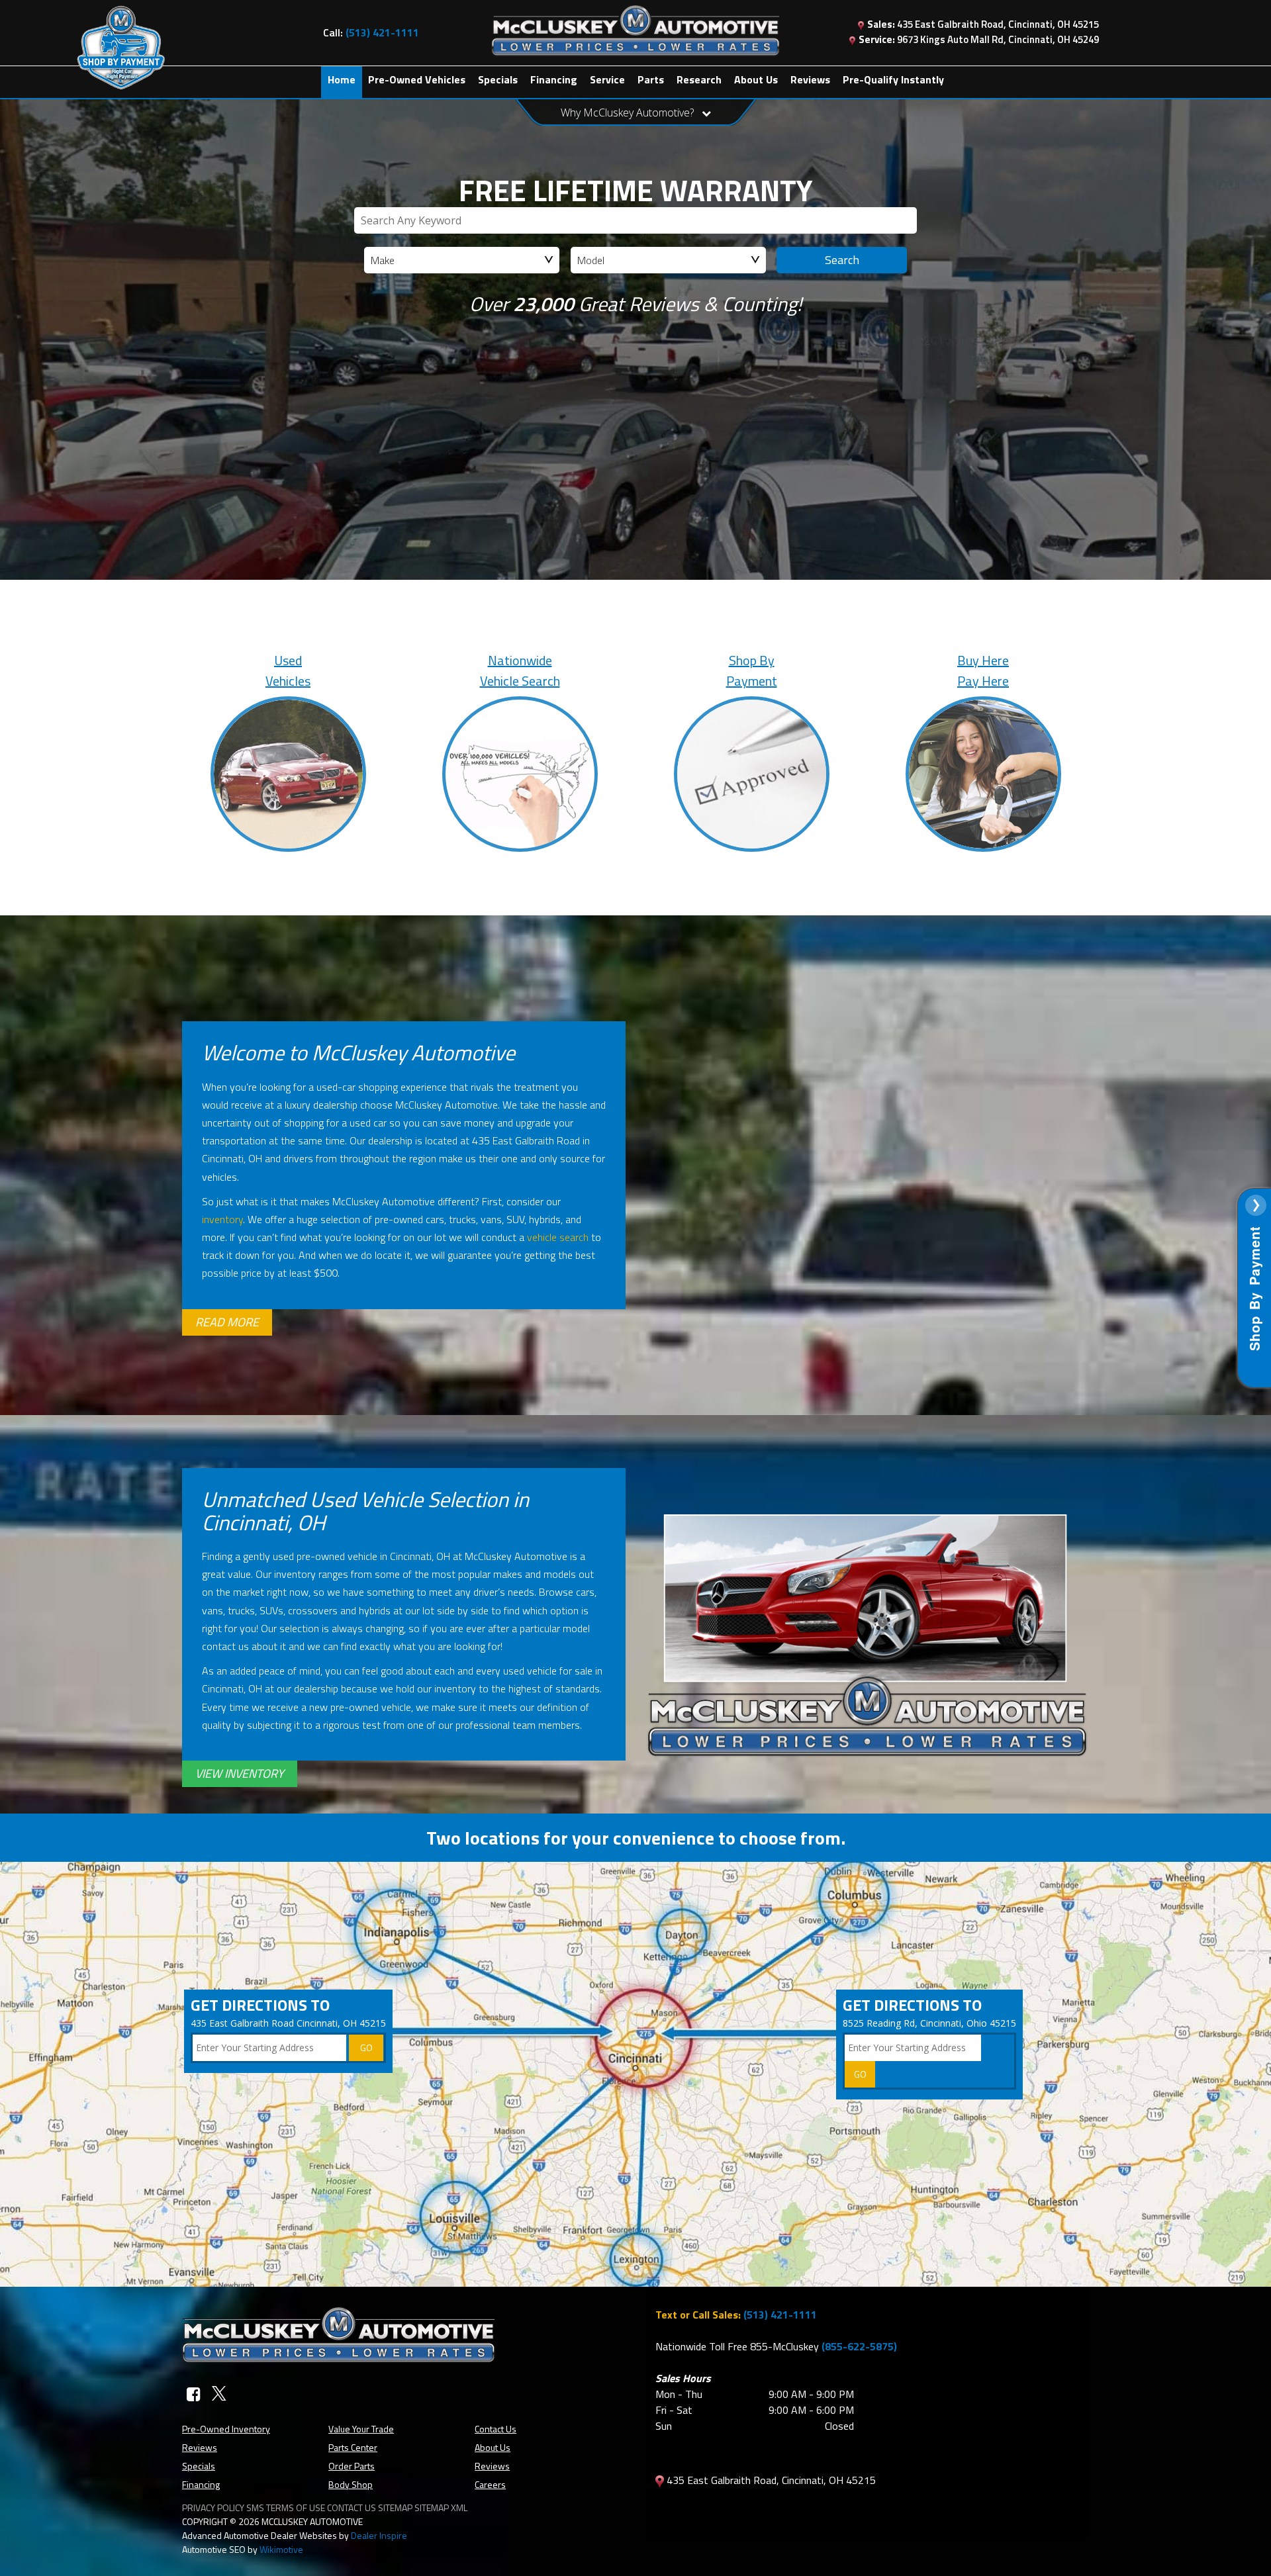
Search (842, 260)
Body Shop (351, 2484)
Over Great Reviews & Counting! (635, 304)
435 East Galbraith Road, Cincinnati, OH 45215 (983, 24)
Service (607, 79)
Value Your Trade (361, 2429)
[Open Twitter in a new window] (219, 2394)
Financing (554, 79)
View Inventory (240, 1773)
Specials (498, 79)
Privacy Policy (213, 2507)
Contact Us (495, 2429)
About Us (756, 79)
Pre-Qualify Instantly (893, 79)
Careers (490, 2484)
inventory (222, 1219)
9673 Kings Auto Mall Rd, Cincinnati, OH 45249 (979, 39)
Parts (651, 79)
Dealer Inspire (379, 2535)
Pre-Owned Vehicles (417, 79)
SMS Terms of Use (286, 2507)
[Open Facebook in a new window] (194, 2394)
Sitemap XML (441, 2507)
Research (699, 79)
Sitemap (395, 2507)
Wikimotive (281, 2549)
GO (366, 2047)
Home (342, 79)
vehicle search (558, 1237)
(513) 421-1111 (780, 2315)
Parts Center (353, 2447)
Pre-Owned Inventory (226, 2429)
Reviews (810, 79)
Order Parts (352, 2466)
